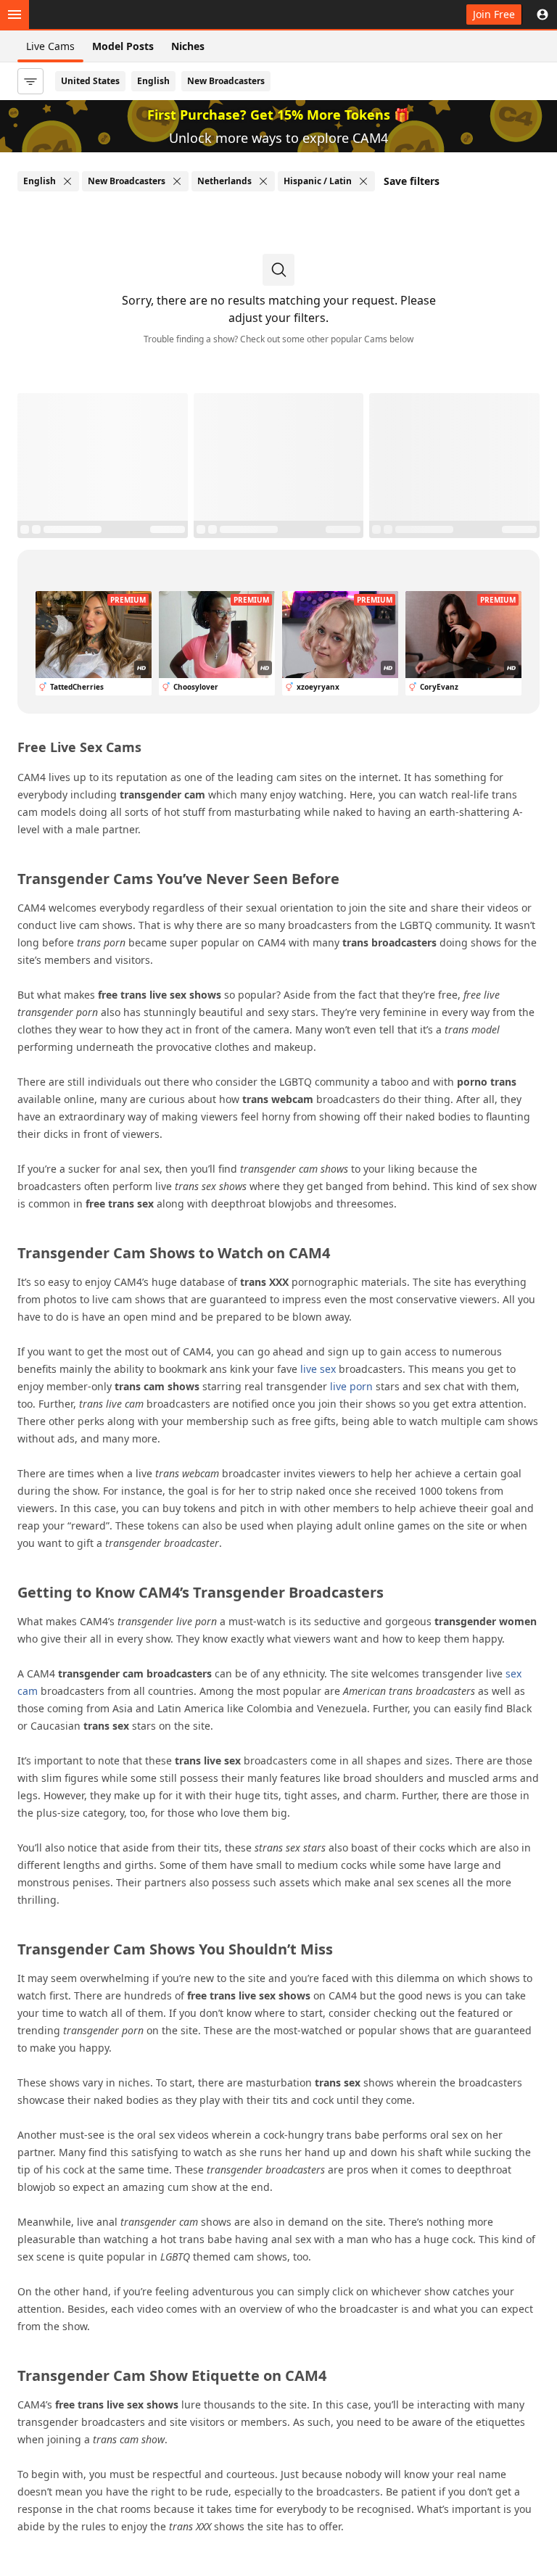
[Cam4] (81, 15)
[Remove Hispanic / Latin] (363, 181)
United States (90, 81)
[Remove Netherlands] (263, 181)
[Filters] (30, 81)
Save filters (412, 181)
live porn (351, 1386)
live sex (318, 1369)
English (153, 81)
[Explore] (15, 15)
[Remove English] (67, 181)
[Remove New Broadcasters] (177, 181)
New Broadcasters (226, 81)
